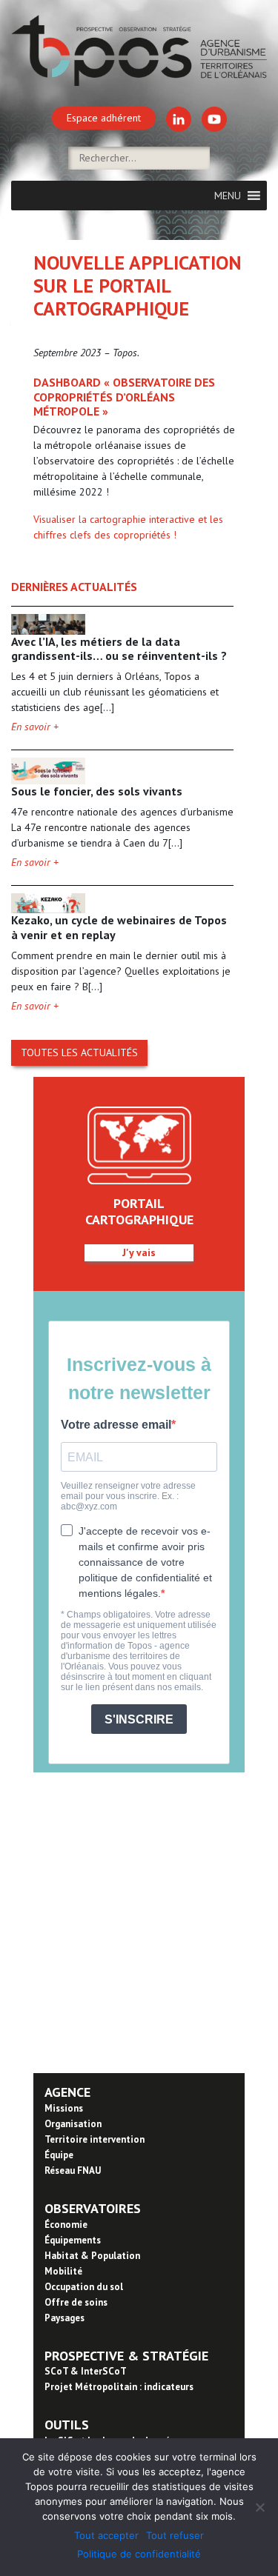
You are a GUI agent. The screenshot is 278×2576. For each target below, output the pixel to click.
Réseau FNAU (73, 2170)
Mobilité (63, 2271)
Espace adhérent (104, 118)
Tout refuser (175, 2535)
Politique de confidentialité (139, 2554)
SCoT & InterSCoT (86, 2371)
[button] (228, 196)
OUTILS (67, 2425)
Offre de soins (76, 2302)
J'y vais (139, 1252)
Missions (64, 2108)
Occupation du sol (84, 2287)
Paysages (64, 2318)
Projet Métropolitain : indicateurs (119, 2387)
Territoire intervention (95, 2139)
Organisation (73, 2124)
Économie (66, 2225)
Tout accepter (106, 2535)
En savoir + (35, 727)
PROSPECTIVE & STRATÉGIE (126, 2356)
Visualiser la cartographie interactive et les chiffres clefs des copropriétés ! (128, 527)
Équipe (59, 2155)
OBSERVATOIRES (93, 2208)
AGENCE (67, 2092)
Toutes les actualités (79, 1052)
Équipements (73, 2240)
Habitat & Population (92, 2256)
